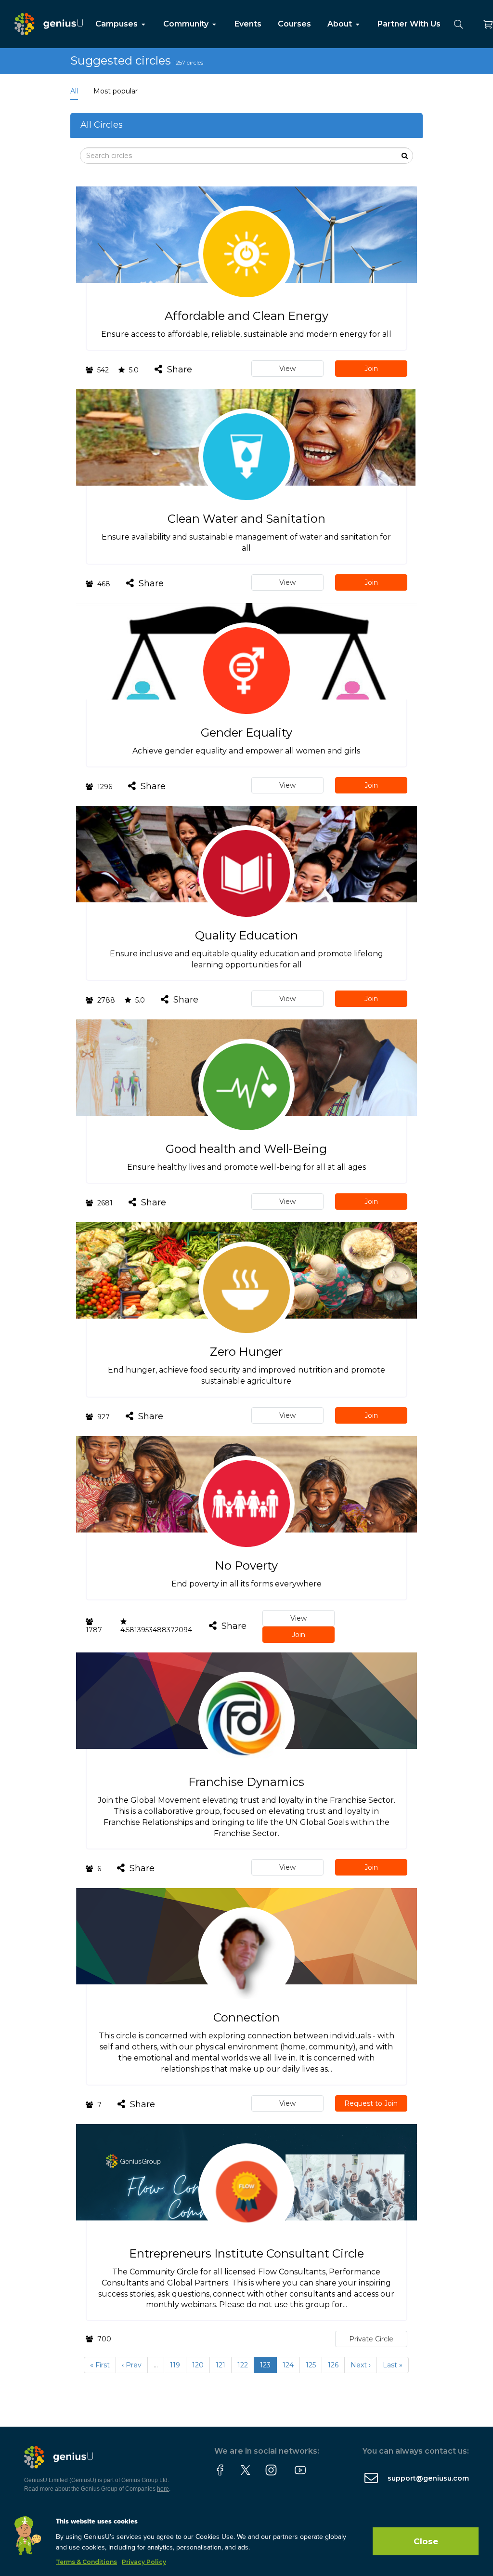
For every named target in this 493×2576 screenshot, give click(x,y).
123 (265, 2365)
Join (371, 369)
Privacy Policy (144, 2562)
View (287, 369)
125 (311, 2365)
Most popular (116, 91)
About (341, 24)
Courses (294, 24)
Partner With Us (409, 24)
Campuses (117, 24)
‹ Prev (132, 2365)
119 (175, 2365)
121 (221, 2365)
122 (243, 2365)
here (163, 2489)
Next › (361, 2365)
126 (333, 2365)
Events (248, 24)
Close (426, 2541)
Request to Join (371, 2103)
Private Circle (371, 2339)
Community (187, 24)
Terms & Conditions (86, 2562)
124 (288, 2365)
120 (198, 2365)
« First (100, 2365)
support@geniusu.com (428, 2478)
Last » (393, 2365)
